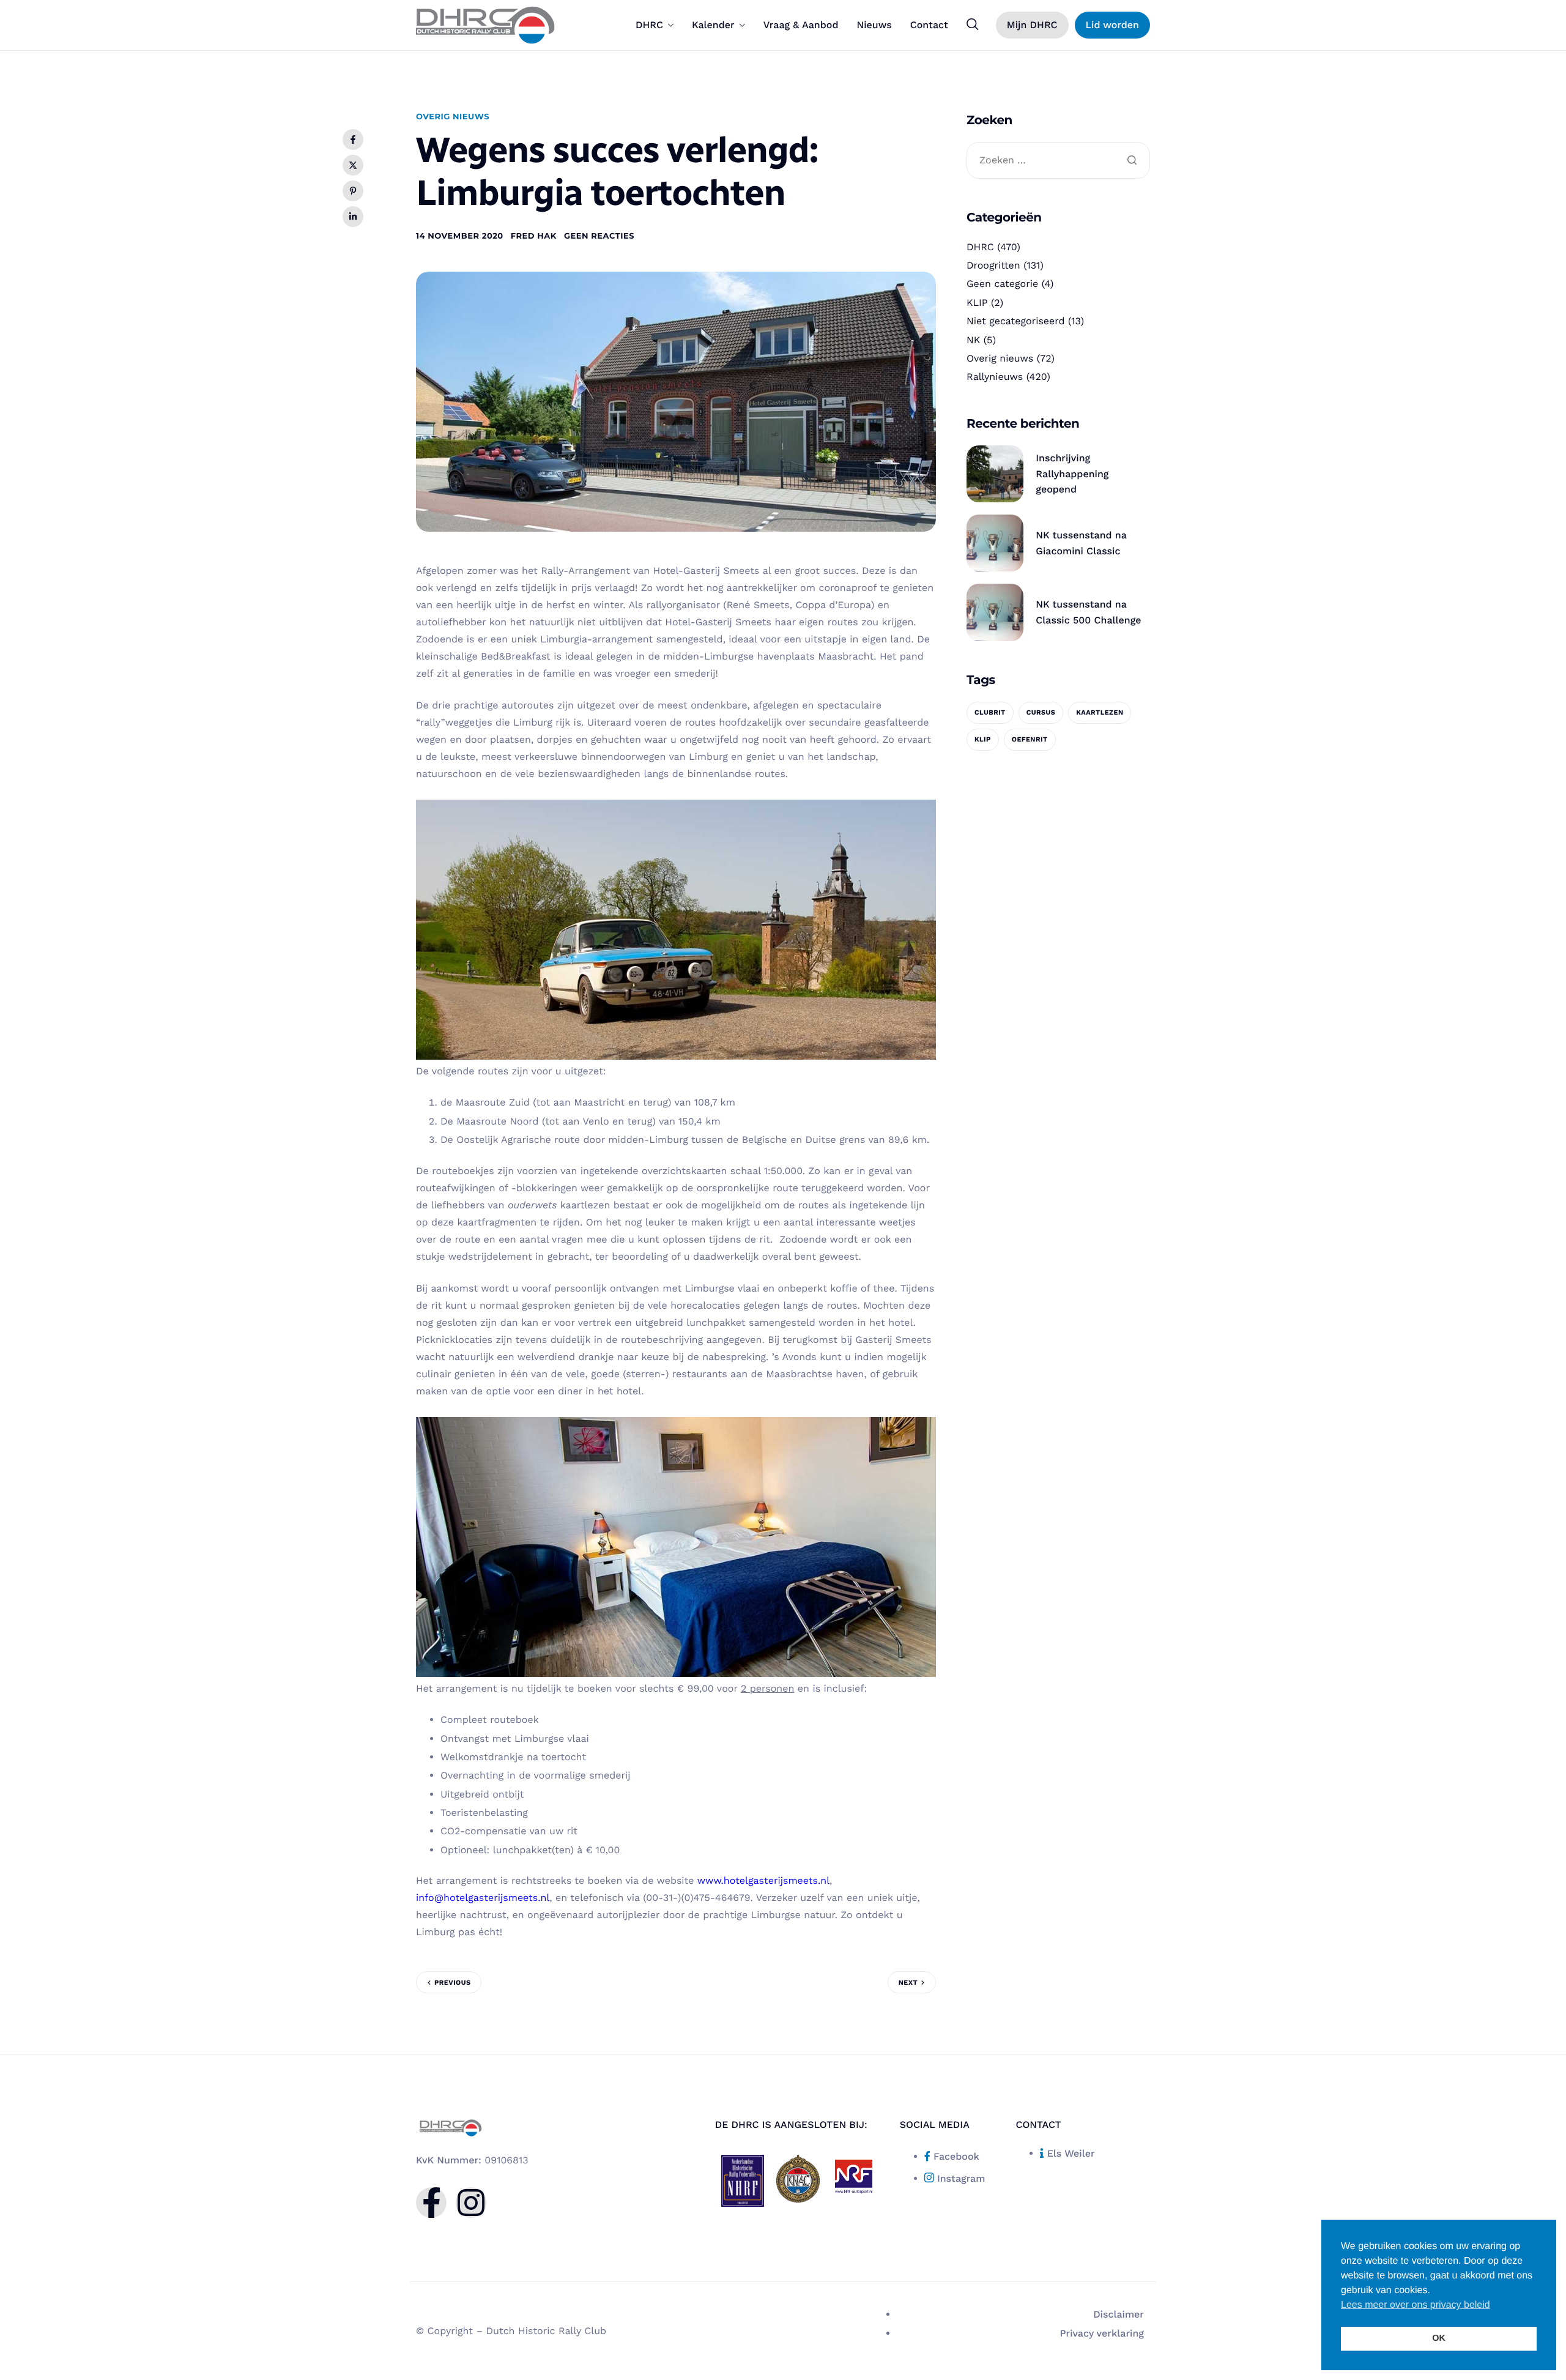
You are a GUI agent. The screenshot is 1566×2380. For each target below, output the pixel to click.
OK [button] (1439, 2338)
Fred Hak (534, 236)
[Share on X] (353, 165)
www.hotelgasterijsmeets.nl (763, 1880)
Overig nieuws (453, 117)
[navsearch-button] (973, 24)
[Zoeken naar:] (1058, 161)
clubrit (990, 712)
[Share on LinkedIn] (353, 217)
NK (973, 340)
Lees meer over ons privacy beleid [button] (1416, 2305)
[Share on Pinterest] (353, 191)
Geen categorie (1002, 284)
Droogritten (993, 265)
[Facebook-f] (431, 2203)
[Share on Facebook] (353, 139)
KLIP (977, 303)
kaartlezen (1100, 712)
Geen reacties (599, 236)
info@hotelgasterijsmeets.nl (483, 1898)
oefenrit (1030, 739)
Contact (929, 25)
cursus (1041, 712)
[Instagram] (471, 2203)
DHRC (649, 25)
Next (908, 1983)
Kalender (713, 25)
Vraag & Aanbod (801, 25)
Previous (452, 1983)
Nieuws (874, 25)
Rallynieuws (995, 377)
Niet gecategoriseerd (1016, 321)
